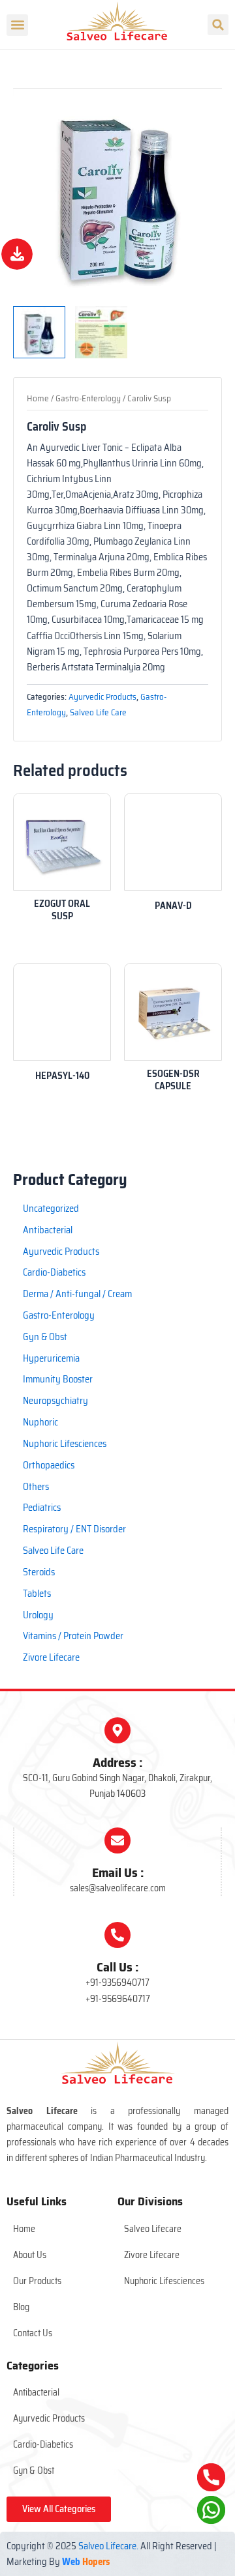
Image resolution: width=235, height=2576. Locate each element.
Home (38, 398)
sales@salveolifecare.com (118, 1888)
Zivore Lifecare (152, 2255)
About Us (30, 2255)
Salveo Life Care (98, 712)
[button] (17, 25)
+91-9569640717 (118, 1999)
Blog (21, 2307)
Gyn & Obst (34, 2470)
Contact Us (33, 2333)
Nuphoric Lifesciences (164, 2281)
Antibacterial (36, 2392)
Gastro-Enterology (88, 398)
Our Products (37, 2281)
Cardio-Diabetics (43, 2444)
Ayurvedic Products (102, 697)
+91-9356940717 (117, 1982)
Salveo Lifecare (153, 2229)
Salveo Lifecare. (108, 2546)
